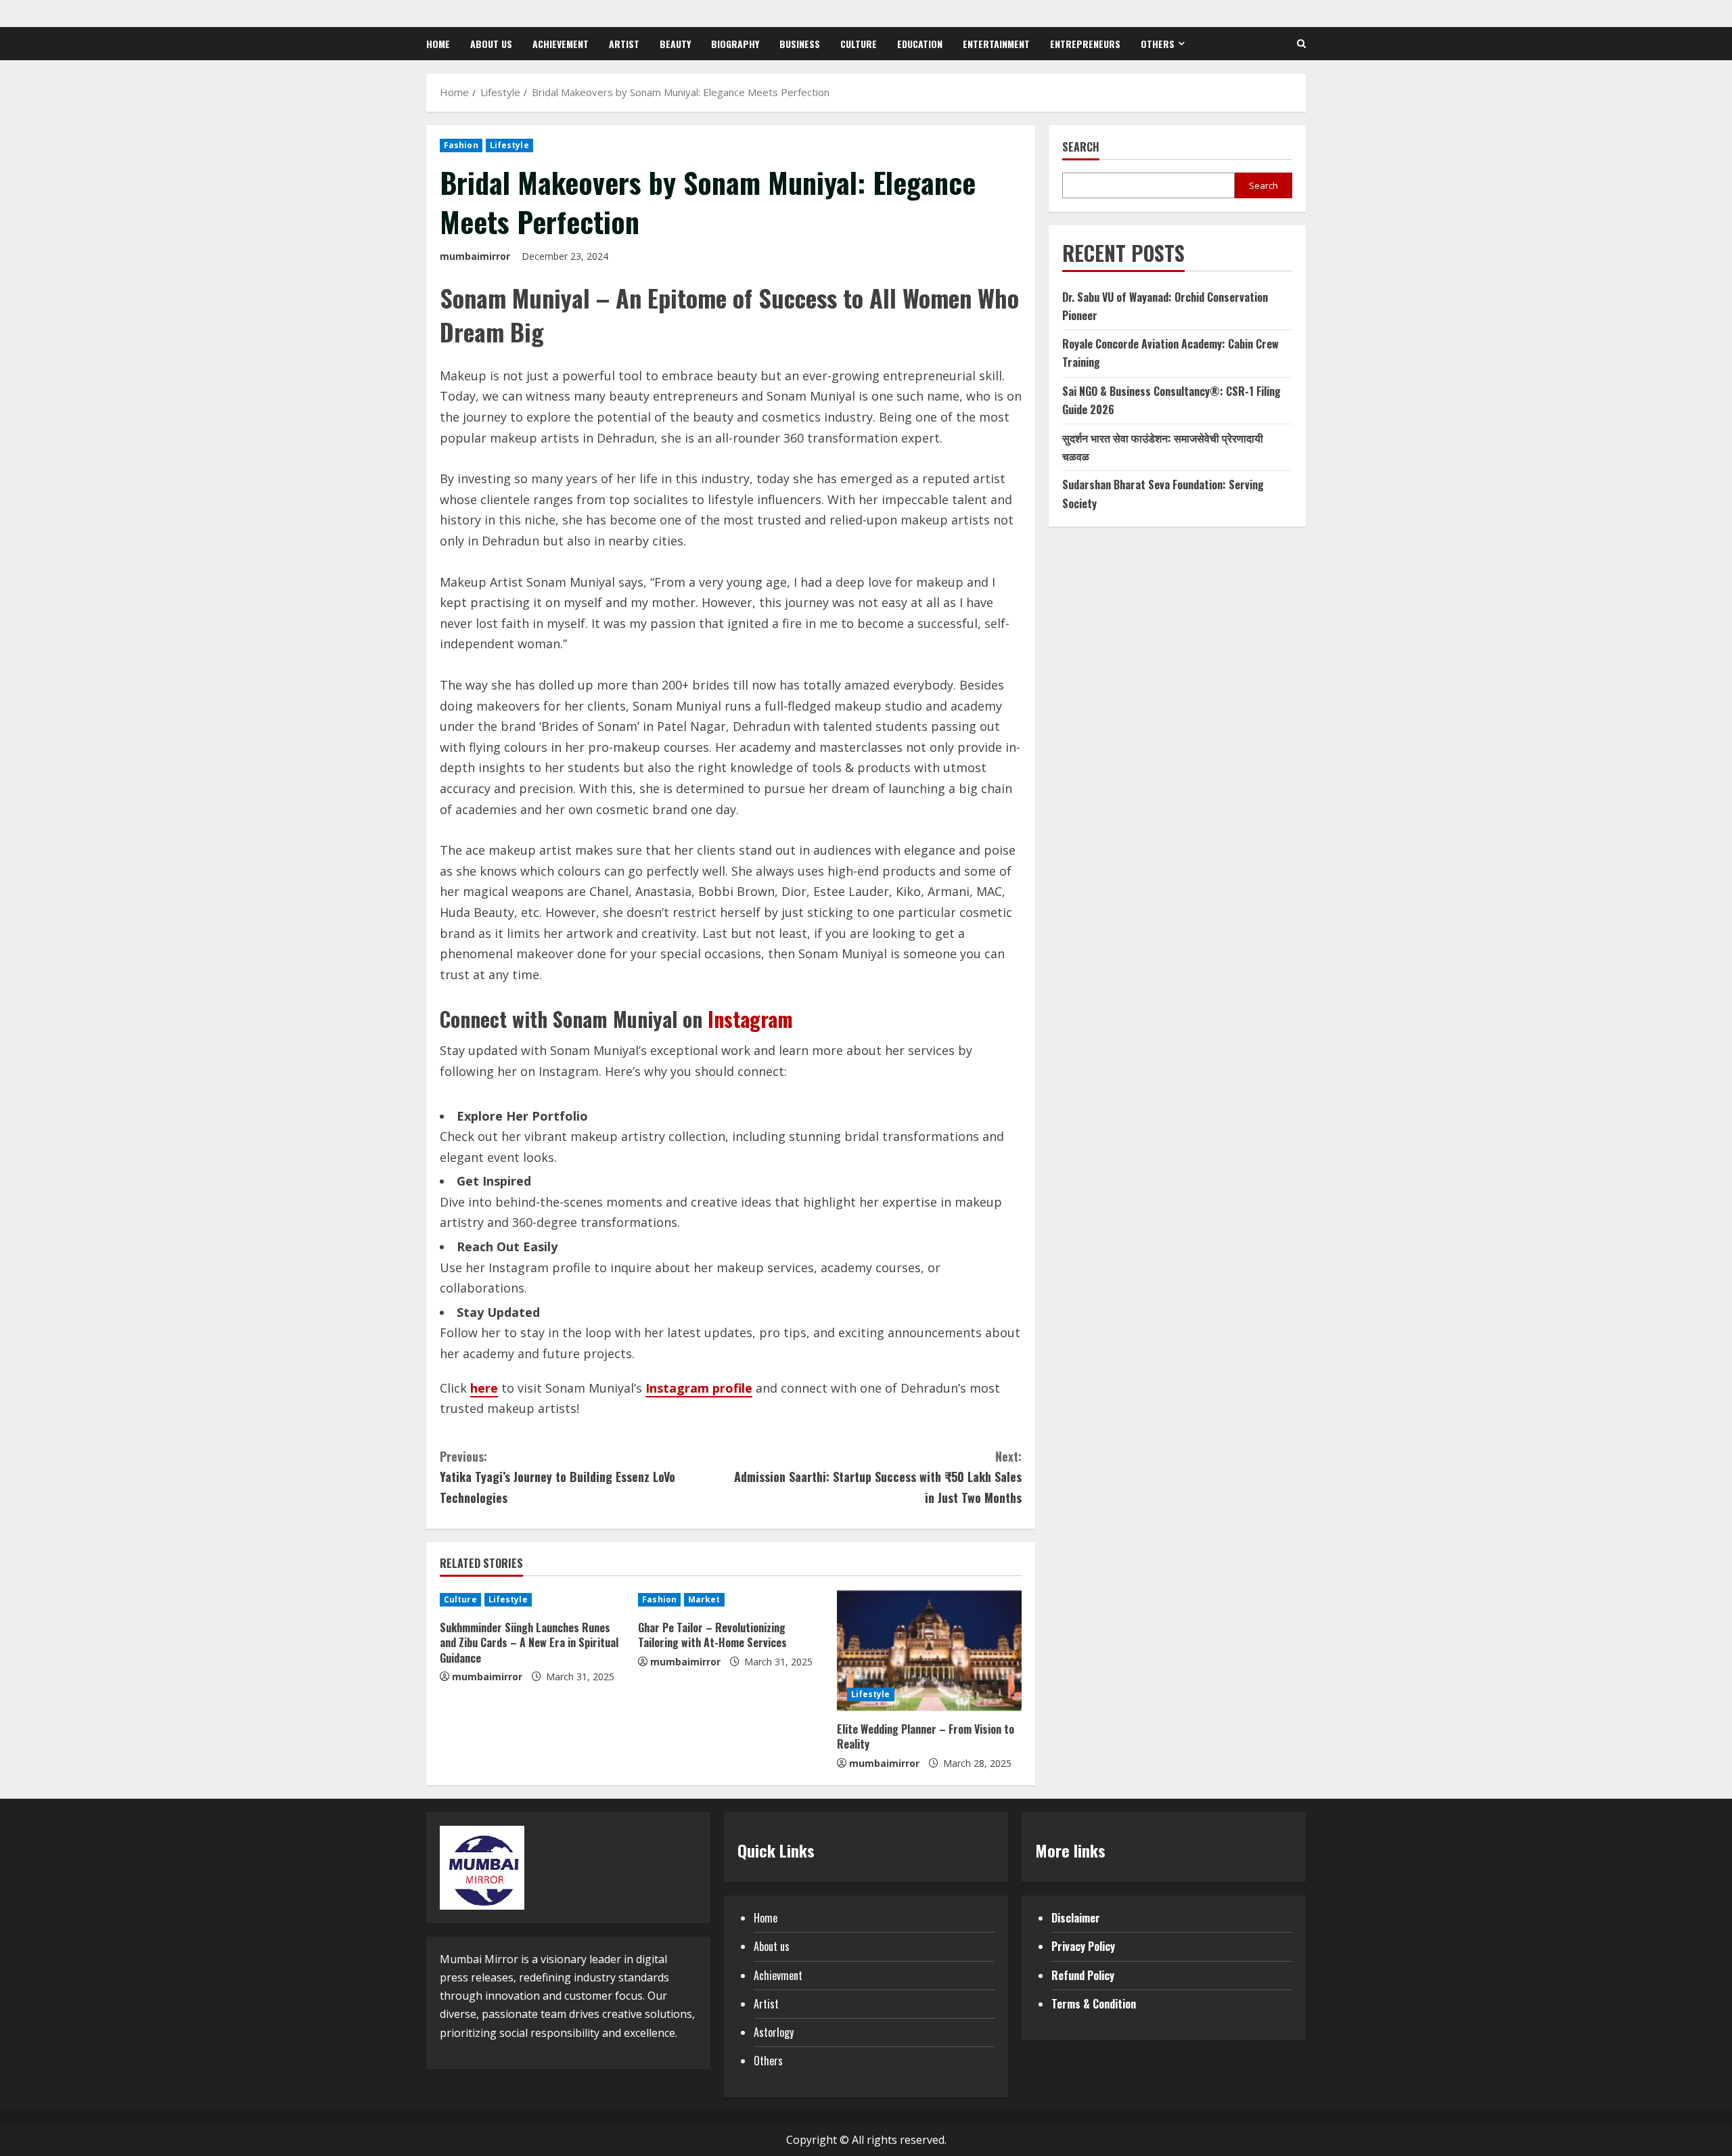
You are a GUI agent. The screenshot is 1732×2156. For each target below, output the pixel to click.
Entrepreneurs (1085, 44)
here (484, 1388)
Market (704, 1599)
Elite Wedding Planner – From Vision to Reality (926, 1736)
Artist (624, 44)
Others (1158, 44)
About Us (491, 44)
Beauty (675, 44)
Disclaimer (1076, 1918)
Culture (859, 44)
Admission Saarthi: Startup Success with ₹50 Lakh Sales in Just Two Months (878, 1477)
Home (438, 44)
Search (1081, 147)
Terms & (1072, 2004)
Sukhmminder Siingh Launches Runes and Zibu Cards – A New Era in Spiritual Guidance (529, 1643)
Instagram (750, 1019)
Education (920, 44)
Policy (1101, 1946)
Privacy (1068, 1946)
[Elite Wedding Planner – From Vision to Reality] (929, 1650)
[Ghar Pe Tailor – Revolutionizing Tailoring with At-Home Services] (730, 1600)
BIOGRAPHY (735, 44)
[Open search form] (1301, 44)
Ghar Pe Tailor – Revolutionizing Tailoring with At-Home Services (712, 1635)
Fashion (461, 145)
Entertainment (996, 44)
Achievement (561, 44)
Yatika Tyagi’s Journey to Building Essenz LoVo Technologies (557, 1477)
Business (800, 44)
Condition (1114, 2004)
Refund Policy (1083, 1975)
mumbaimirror (475, 256)
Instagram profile (699, 1388)
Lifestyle (509, 145)
